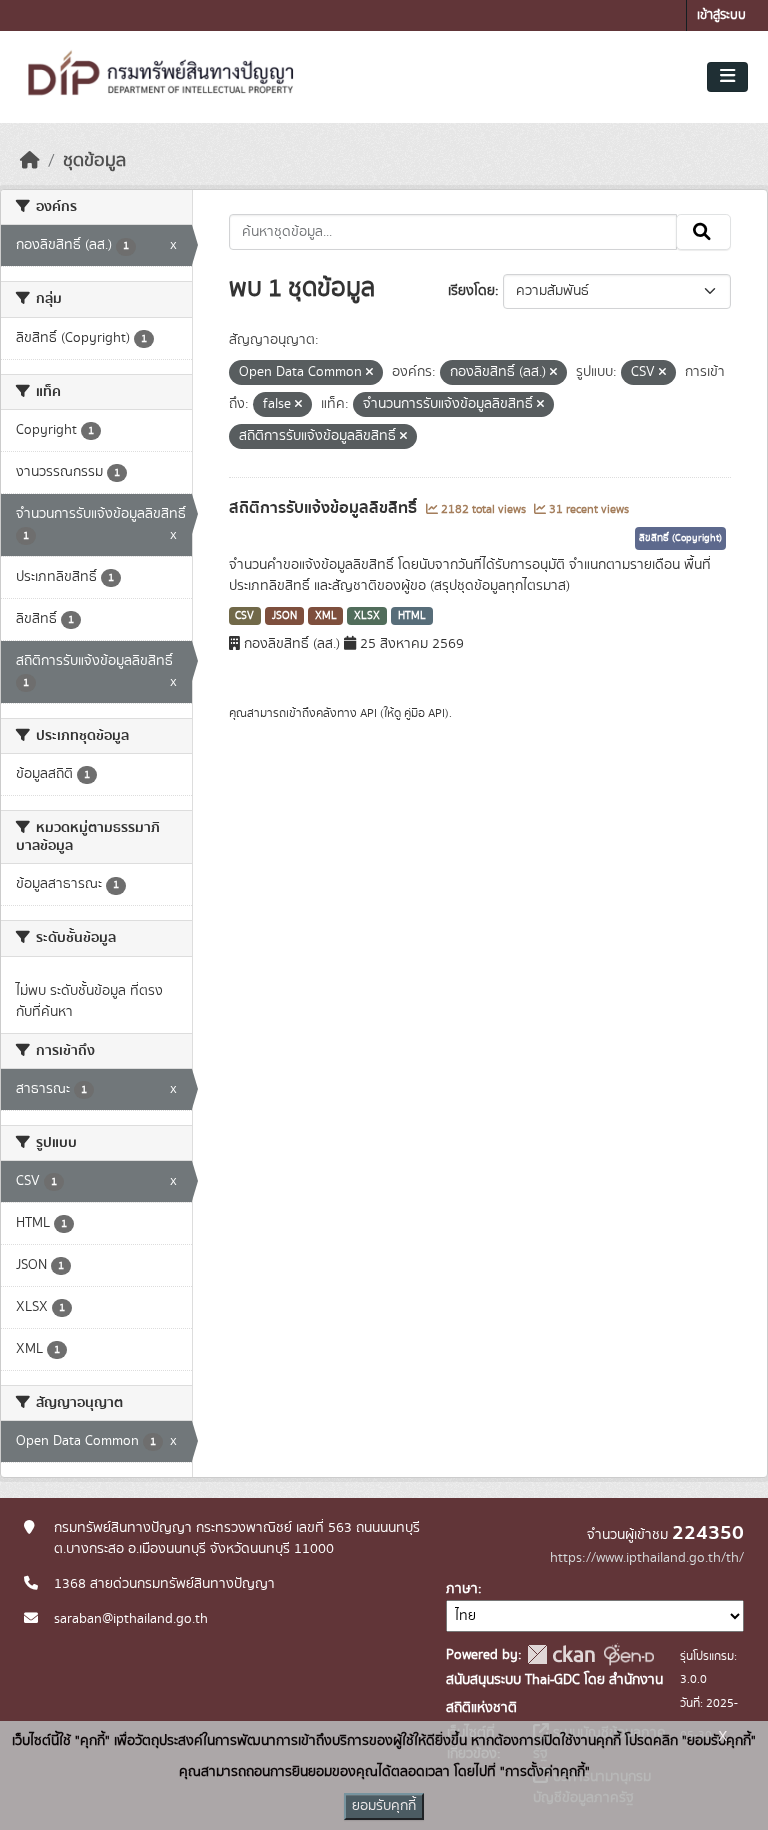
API (368, 713)
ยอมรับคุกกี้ (384, 1806)
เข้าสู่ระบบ (721, 15)
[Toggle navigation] (727, 77)
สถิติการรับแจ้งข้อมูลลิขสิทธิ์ (325, 508)
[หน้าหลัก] (30, 161)
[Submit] (703, 232)
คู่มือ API (424, 713)
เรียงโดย (471, 291)
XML (326, 616)
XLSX (367, 616)
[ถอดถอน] (369, 373)
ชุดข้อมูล (94, 161)
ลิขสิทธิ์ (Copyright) (680, 538)
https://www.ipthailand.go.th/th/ (647, 1558)
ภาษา (462, 1589)
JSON (284, 616)
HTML (412, 616)
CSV (244, 616)
